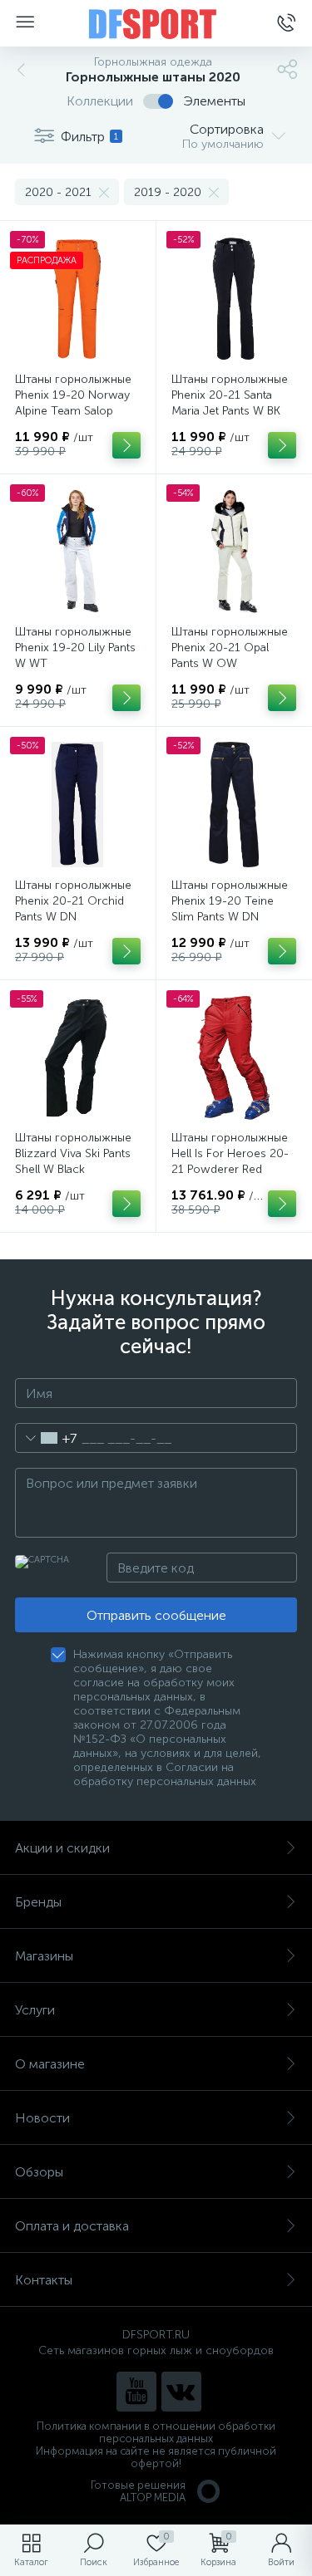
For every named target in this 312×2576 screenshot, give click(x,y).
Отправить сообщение (156, 1615)
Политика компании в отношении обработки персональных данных (156, 2432)
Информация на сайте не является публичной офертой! (156, 2457)
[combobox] (46, 1438)
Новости (42, 2118)
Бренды (38, 1902)
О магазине (50, 2064)
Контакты (44, 2280)
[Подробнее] (126, 445)
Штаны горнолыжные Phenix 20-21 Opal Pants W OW (230, 648)
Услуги (35, 2010)
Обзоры (39, 2172)
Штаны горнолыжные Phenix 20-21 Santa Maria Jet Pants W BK (230, 395)
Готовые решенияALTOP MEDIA (138, 2491)
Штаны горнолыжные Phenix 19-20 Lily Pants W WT (75, 648)
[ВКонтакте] (181, 2392)
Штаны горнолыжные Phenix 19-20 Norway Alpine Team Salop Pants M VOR (73, 403)
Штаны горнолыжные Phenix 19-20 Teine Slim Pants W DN (230, 901)
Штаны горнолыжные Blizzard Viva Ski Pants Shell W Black (73, 1153)
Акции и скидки (62, 1848)
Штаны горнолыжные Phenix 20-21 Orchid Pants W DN (73, 901)
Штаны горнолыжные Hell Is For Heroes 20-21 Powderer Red (230, 1153)
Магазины (44, 1956)
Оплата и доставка (72, 2226)
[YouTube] (136, 2392)
